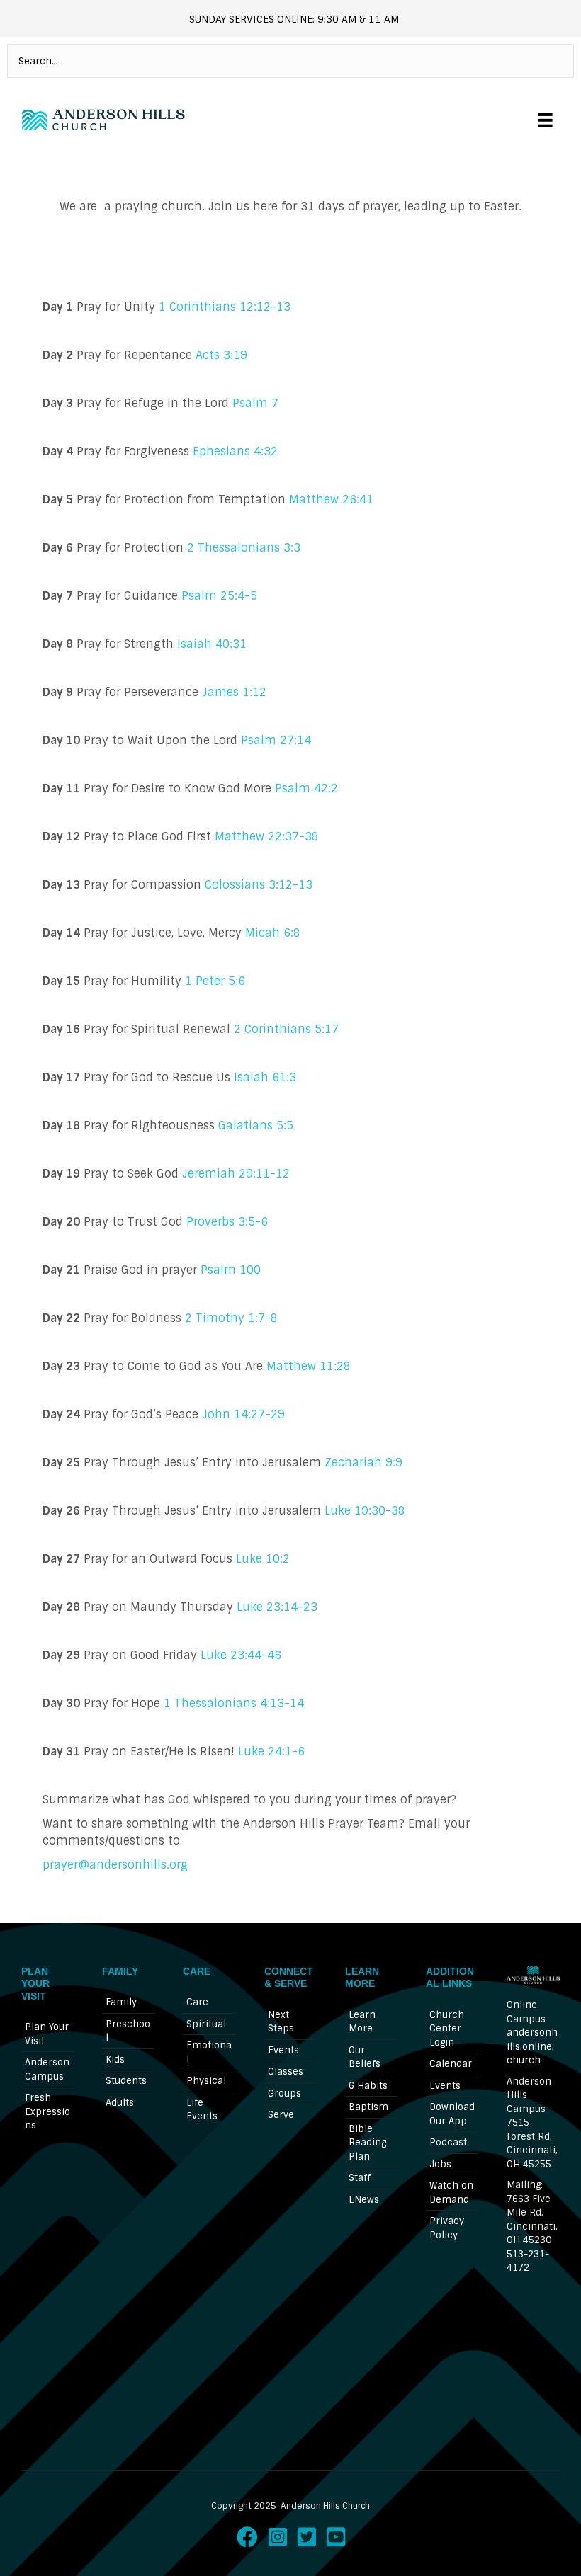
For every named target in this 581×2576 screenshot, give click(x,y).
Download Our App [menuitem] (452, 2114)
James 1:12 (234, 692)
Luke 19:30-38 (365, 1511)
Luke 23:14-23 (277, 1607)
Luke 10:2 (263, 1559)
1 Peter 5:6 (215, 981)
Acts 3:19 (221, 355)
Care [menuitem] (197, 2002)
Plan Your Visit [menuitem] (47, 2034)
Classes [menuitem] (286, 2071)
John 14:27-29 (243, 1414)
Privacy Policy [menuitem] (447, 2228)
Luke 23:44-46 (241, 1655)
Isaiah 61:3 (265, 1077)
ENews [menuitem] (364, 2200)
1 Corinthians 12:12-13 (225, 307)
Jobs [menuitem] (440, 2164)
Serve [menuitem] (281, 2115)
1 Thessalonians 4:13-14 (234, 1703)
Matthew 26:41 (331, 500)
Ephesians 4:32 (235, 451)
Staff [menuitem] (360, 2178)
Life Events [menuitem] (202, 2110)
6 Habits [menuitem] (368, 2086)
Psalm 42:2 (306, 788)
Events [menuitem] (283, 2050)
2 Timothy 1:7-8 (233, 1318)
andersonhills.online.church (532, 2046)
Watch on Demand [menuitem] (451, 2193)
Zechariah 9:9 (363, 1463)
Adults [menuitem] (120, 2103)
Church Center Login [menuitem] (447, 2029)
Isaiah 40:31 (210, 644)
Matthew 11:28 (309, 1366)
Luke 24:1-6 (271, 1751)
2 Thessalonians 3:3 (244, 548)
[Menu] (546, 120)
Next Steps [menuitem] (281, 2022)
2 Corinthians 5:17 (286, 1029)
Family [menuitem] (121, 2002)
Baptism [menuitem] (368, 2107)
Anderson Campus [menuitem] (47, 2069)
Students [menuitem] (126, 2081)
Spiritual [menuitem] (206, 2024)
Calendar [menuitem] (451, 2064)
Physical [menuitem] (206, 2081)
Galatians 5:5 (256, 1125)
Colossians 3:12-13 (259, 885)
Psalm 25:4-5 (219, 596)
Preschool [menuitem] (128, 2031)
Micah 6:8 (273, 933)
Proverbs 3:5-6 (227, 1222)
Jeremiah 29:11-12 (236, 1174)
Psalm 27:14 (276, 740)
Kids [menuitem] (115, 2059)
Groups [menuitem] (284, 2093)
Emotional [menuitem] (209, 2052)
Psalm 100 (231, 1270)
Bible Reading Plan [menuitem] (367, 2143)
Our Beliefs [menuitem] (365, 2057)
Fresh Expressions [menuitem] (47, 2111)
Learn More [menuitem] (362, 2022)
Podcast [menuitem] (448, 2142)
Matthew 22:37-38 (267, 837)
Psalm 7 (255, 403)
